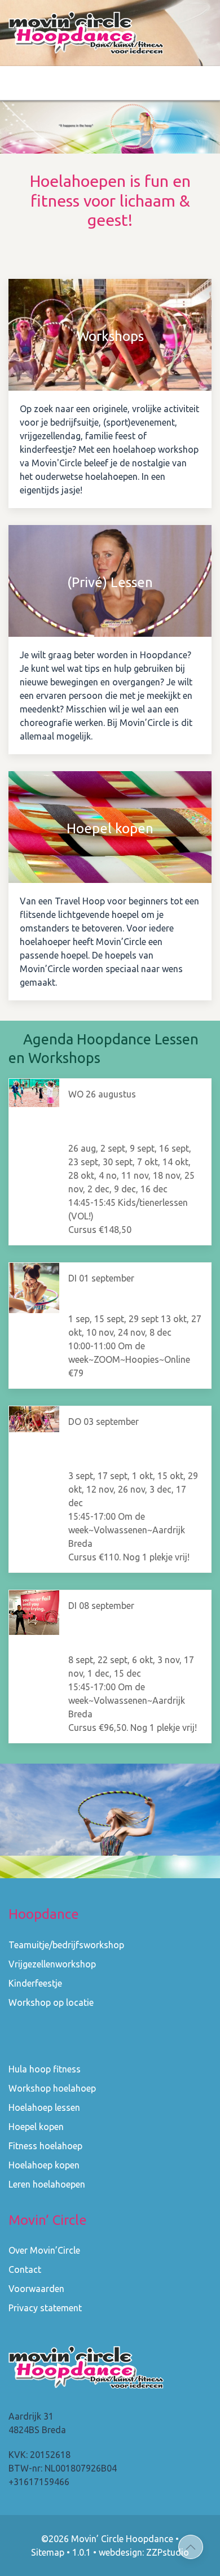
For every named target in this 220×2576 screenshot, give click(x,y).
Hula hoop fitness (45, 2069)
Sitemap (48, 2552)
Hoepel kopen (36, 2127)
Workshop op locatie (51, 2002)
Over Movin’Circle (44, 2250)
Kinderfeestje (35, 1983)
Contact (25, 2269)
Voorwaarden (36, 2289)
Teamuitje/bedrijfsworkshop (66, 1945)
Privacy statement (45, 2308)
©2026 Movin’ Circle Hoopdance (107, 2539)
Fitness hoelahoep (45, 2146)
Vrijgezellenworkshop (52, 1964)
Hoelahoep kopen (44, 2165)
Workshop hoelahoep (52, 2088)
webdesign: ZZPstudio (144, 2552)
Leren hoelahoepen (47, 2184)
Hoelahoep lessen (44, 2107)
